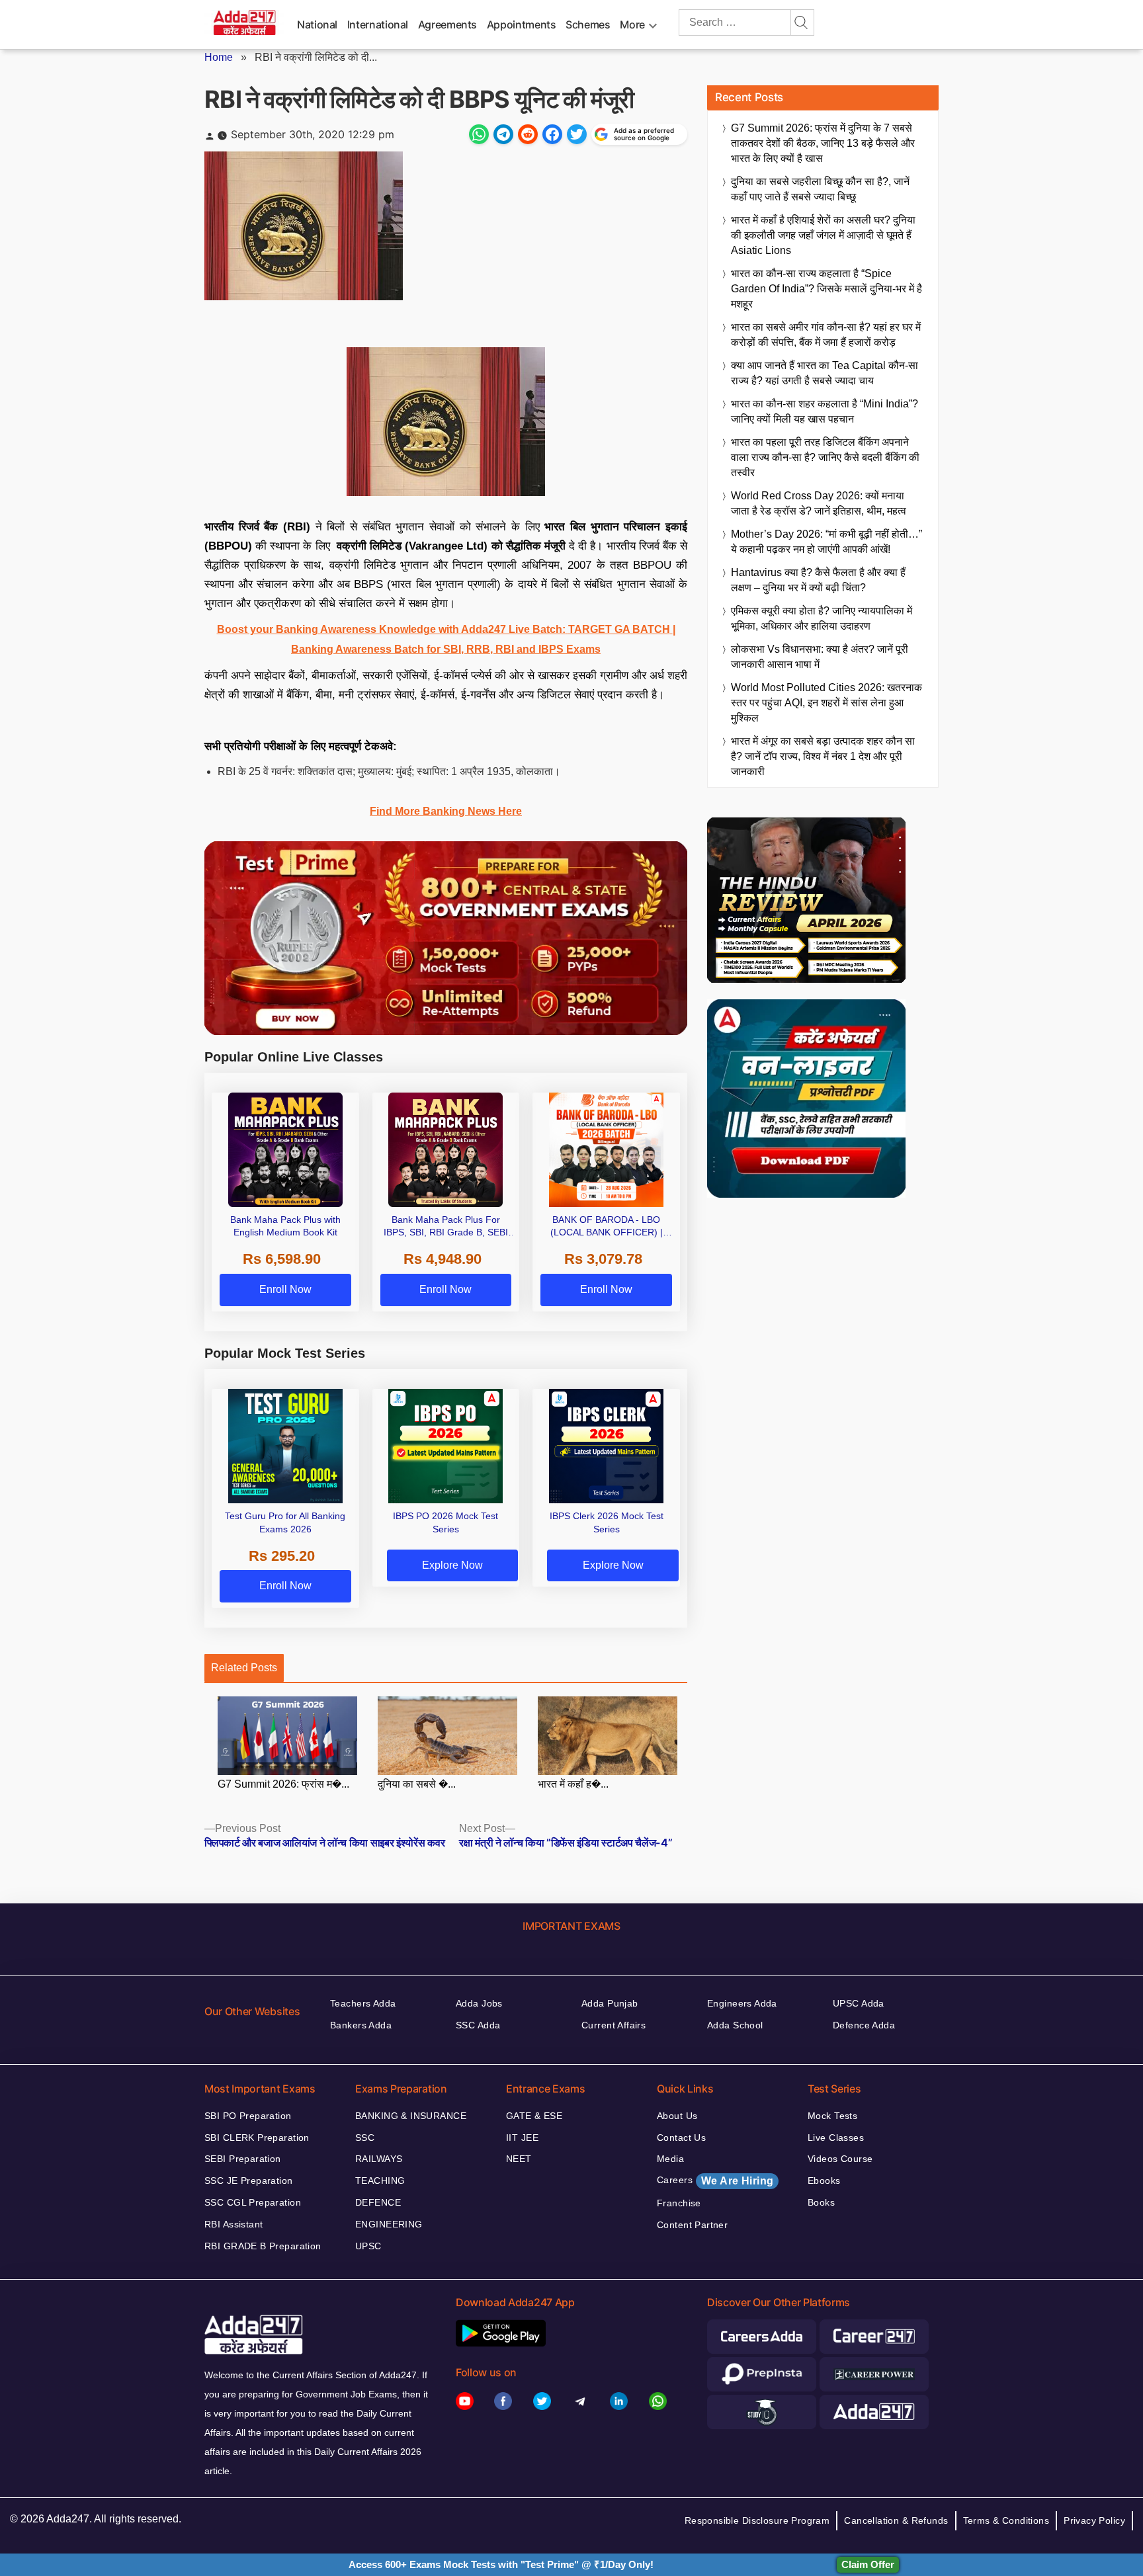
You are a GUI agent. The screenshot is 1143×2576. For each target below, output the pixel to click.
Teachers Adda (363, 2003)
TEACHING (380, 2181)
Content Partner (692, 2225)
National (317, 24)
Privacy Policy (1094, 2520)
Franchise (679, 2203)
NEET (519, 2159)
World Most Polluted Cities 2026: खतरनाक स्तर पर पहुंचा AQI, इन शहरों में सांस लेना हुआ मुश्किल (826, 703)
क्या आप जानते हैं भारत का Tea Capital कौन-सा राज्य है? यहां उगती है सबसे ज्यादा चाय (825, 373)
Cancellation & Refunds (896, 2520)
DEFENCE (378, 2202)
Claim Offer (868, 2564)
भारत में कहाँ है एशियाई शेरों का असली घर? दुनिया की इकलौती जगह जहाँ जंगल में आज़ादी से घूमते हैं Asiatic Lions (823, 235)
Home (219, 57)
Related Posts (244, 1668)
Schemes (588, 24)
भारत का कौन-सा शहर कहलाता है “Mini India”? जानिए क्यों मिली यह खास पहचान (825, 411)
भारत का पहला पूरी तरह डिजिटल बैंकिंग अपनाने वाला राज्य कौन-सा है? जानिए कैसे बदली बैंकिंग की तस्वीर (825, 457)
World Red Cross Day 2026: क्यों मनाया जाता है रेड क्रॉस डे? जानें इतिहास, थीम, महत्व (819, 503)
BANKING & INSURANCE (411, 2116)
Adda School (735, 2025)
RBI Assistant (233, 2224)
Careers (715, 2181)
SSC (365, 2138)
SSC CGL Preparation (253, 2202)
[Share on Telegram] (503, 134)
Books (821, 2202)
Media (670, 2159)
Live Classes (836, 2138)
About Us (677, 2116)
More (632, 24)
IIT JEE (522, 2138)
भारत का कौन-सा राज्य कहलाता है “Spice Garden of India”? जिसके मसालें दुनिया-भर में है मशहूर (826, 289)
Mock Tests (832, 2116)
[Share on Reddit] (528, 134)
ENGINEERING (389, 2224)
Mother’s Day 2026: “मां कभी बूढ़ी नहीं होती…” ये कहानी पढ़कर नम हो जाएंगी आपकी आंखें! (826, 542)
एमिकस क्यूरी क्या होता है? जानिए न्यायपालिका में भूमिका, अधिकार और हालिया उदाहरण (822, 618)
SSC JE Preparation (249, 2181)
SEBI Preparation (243, 2159)
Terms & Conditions (1006, 2520)
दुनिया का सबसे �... (417, 1784)
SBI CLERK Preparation (257, 2138)
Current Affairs (614, 2025)
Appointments (522, 24)
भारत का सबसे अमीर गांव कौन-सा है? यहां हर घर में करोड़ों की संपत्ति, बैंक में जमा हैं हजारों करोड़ (826, 335)
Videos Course (840, 2159)
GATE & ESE (534, 2116)
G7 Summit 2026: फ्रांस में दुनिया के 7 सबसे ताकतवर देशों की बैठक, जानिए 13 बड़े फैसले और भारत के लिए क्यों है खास (823, 143)
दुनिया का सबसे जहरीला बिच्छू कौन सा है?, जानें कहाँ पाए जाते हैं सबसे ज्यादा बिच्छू (820, 189)
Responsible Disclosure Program (757, 2520)
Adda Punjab (610, 2003)
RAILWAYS (379, 2159)
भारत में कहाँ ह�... (573, 1784)
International (378, 24)
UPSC (368, 2246)
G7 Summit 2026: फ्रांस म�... (283, 1784)
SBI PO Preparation (248, 2116)
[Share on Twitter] (577, 134)
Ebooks (824, 2181)
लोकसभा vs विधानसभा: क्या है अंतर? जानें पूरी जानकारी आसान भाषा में (820, 657)
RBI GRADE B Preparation (263, 2246)
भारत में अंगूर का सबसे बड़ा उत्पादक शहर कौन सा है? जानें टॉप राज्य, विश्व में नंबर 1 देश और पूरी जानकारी (823, 756)
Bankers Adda (361, 2025)
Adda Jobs (479, 2003)
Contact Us (681, 2138)
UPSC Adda (859, 2003)
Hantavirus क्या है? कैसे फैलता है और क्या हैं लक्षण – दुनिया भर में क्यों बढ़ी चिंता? (818, 580)
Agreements (447, 24)
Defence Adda (864, 2025)
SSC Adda (478, 2025)
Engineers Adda (742, 2003)
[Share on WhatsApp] (479, 134)
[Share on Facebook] (552, 134)
